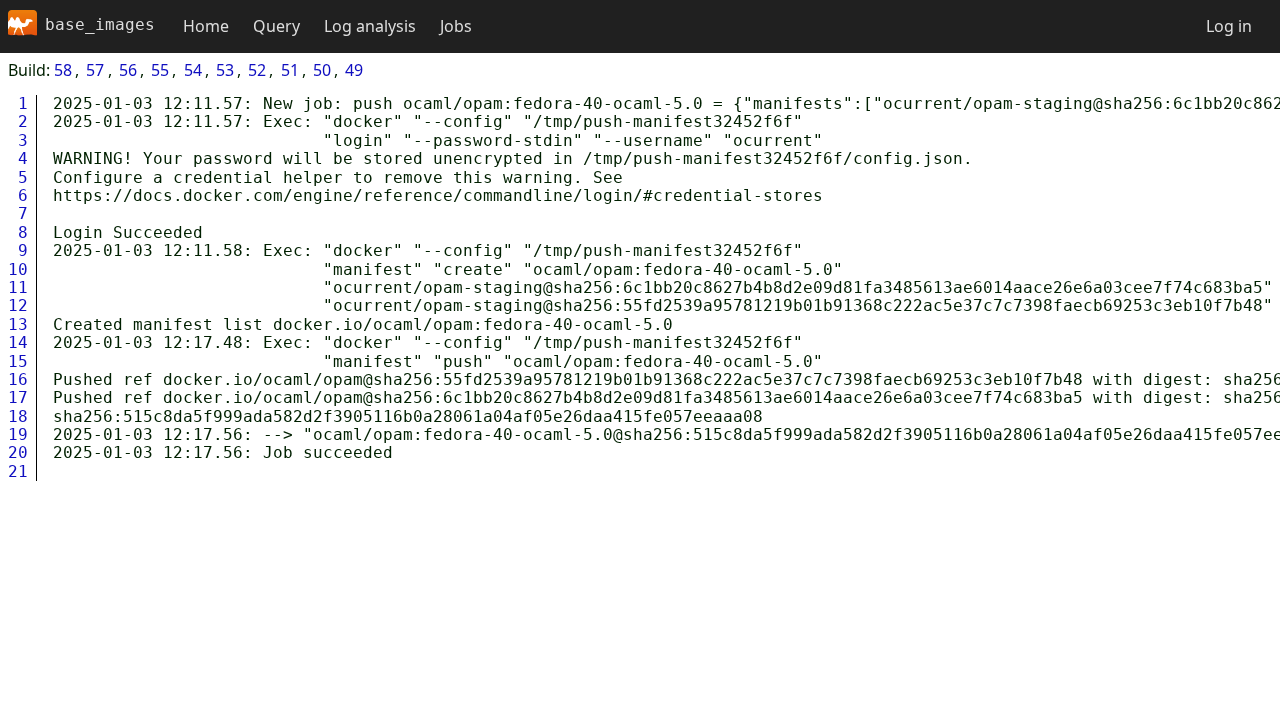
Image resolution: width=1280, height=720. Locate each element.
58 (63, 70)
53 (225, 70)
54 (193, 70)
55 (160, 70)
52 (257, 70)
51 (290, 70)
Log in (1229, 26)
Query (276, 26)
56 (128, 70)
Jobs (456, 26)
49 (354, 70)
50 (322, 70)
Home (206, 26)
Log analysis (370, 26)
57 (95, 70)
